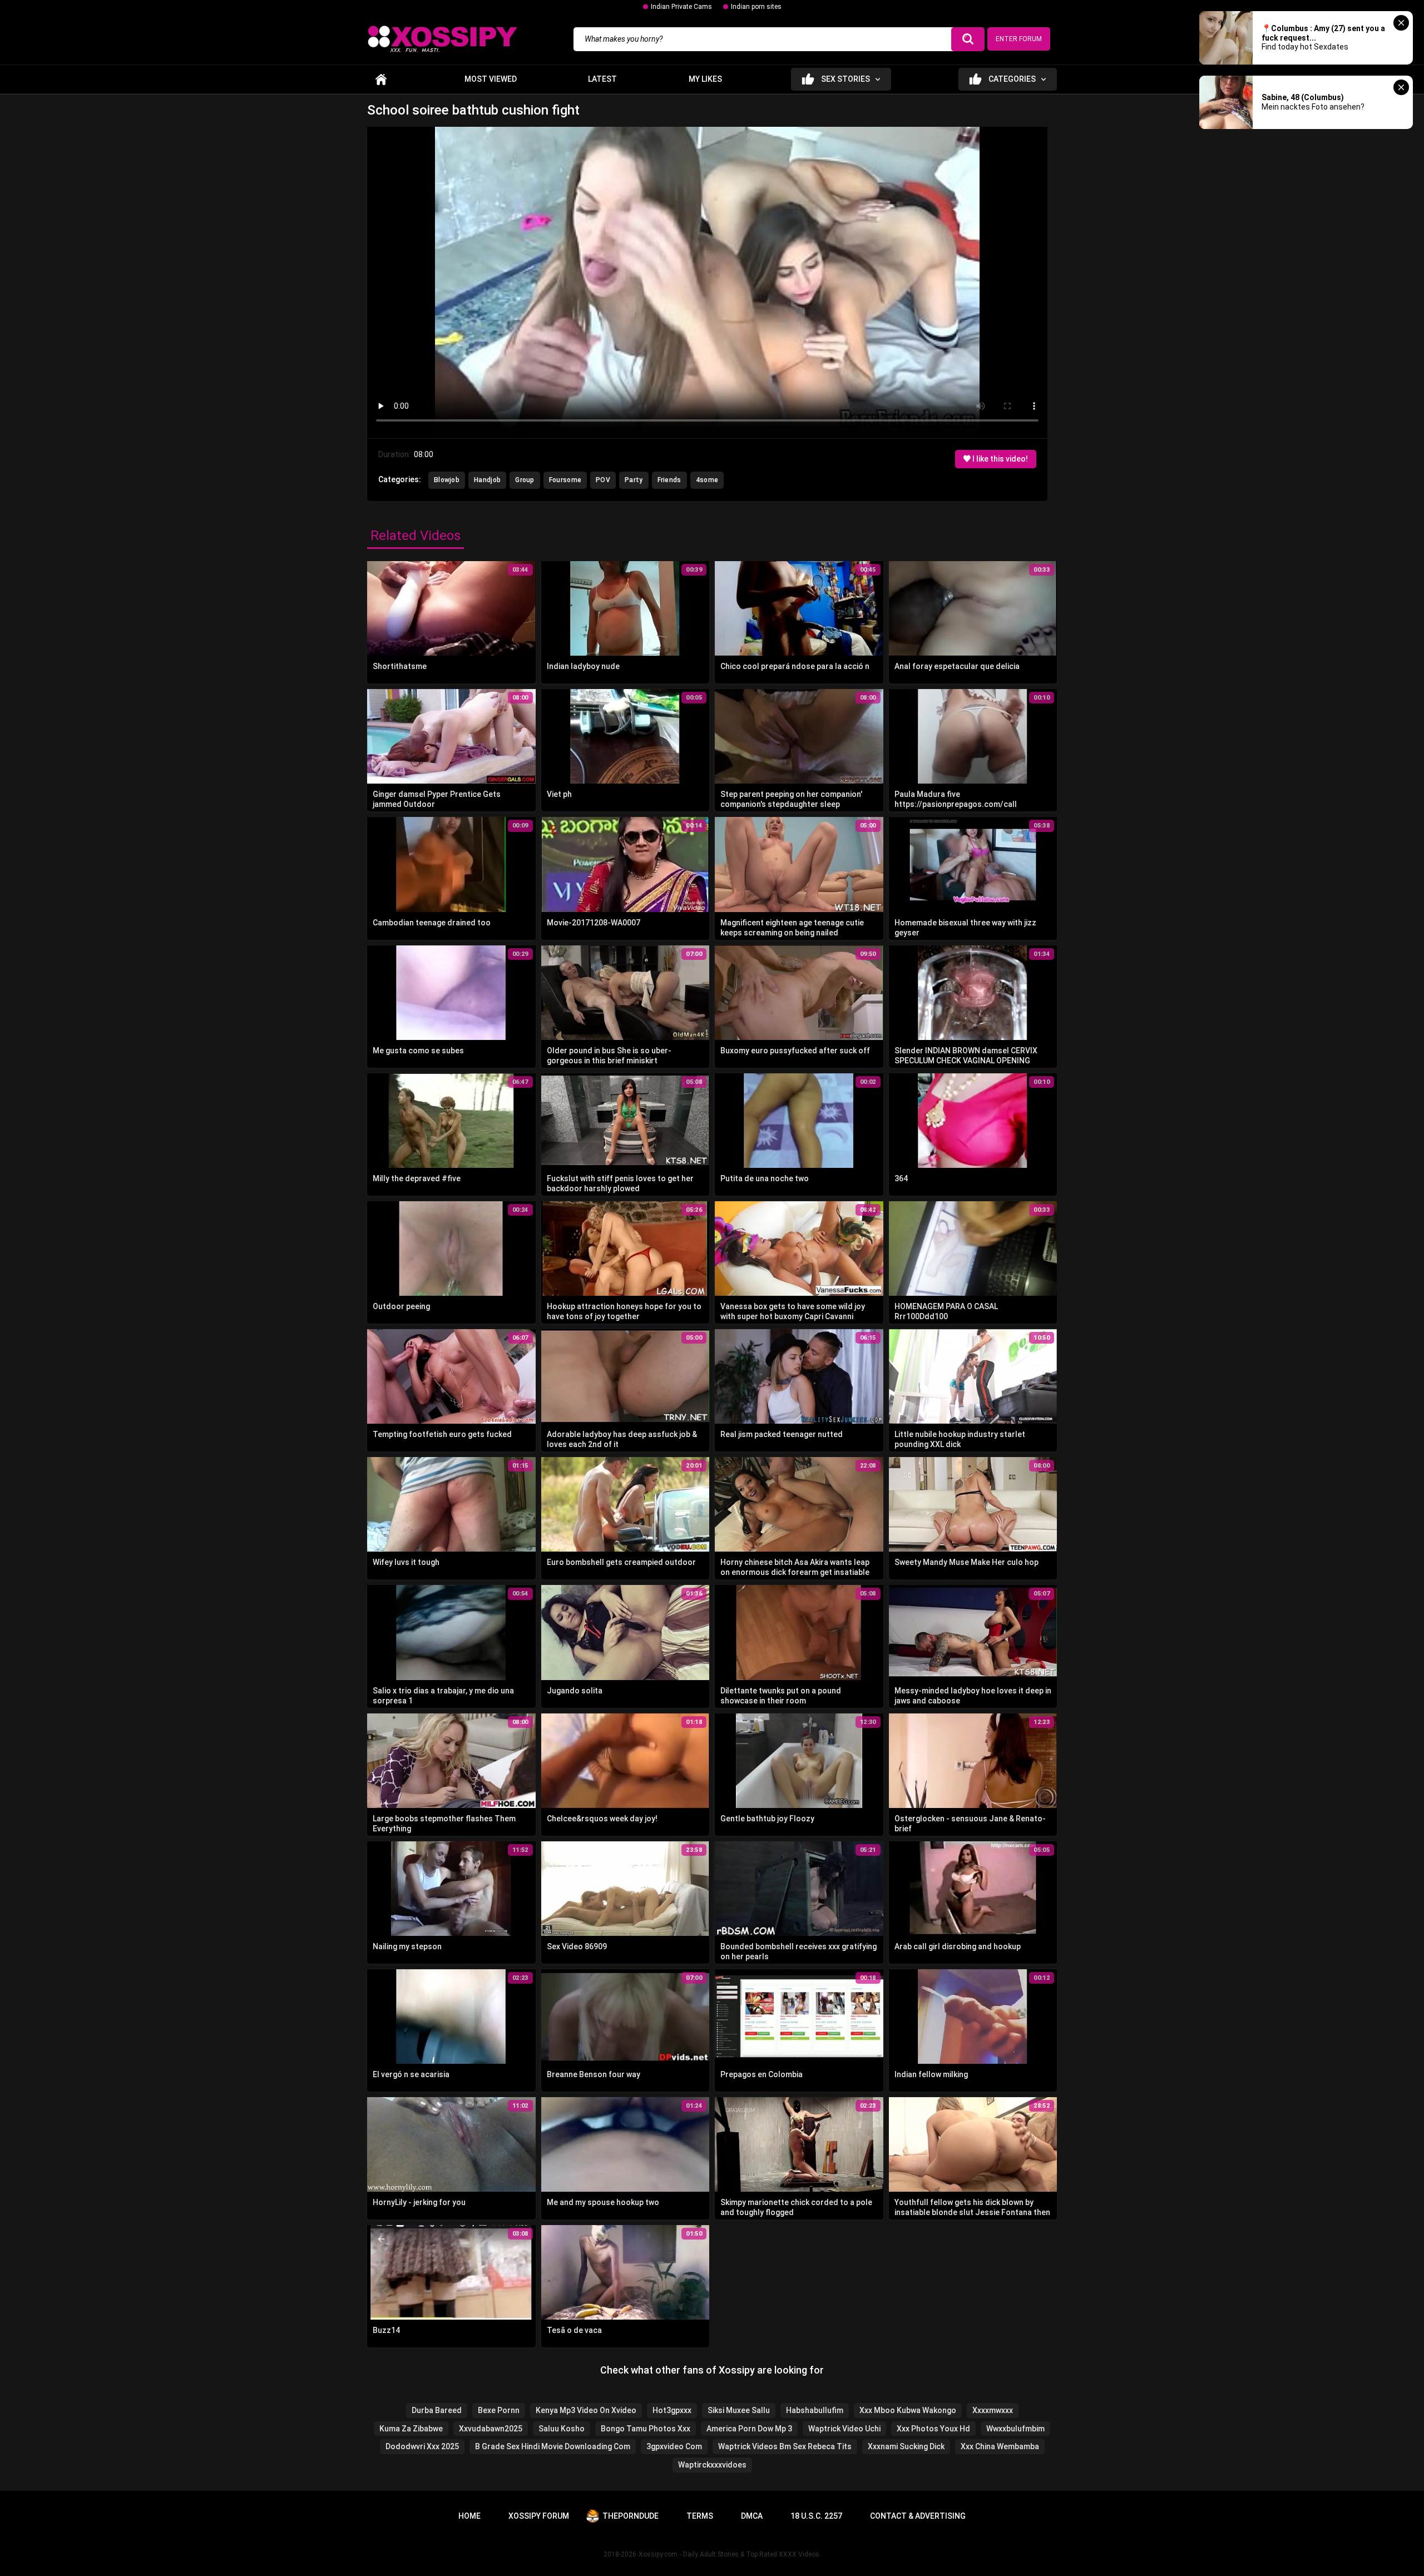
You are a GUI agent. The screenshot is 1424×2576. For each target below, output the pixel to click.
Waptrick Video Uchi (844, 2429)
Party (634, 480)
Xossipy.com (658, 2554)
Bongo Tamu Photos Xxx (646, 2429)
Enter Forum (1019, 39)
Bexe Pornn (499, 2410)
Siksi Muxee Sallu (739, 2410)
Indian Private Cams (681, 7)
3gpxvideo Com (674, 2446)
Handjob (487, 480)
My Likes (705, 79)
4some (707, 480)
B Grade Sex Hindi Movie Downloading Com (553, 2446)
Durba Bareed (437, 2410)
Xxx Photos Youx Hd (933, 2429)
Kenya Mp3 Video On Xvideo (586, 2410)
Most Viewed (491, 79)
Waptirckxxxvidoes (712, 2465)
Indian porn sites (756, 7)
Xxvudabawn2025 (491, 2429)
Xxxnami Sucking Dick (906, 2446)
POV (603, 480)
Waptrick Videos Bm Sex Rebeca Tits (785, 2446)
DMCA (752, 2516)
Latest (602, 79)
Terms (700, 2516)
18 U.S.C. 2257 (816, 2516)
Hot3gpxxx (672, 2410)
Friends (669, 480)
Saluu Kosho (562, 2429)
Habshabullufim (815, 2410)
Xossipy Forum (539, 2516)
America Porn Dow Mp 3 (749, 2429)
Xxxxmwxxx (993, 2410)
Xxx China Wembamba (1000, 2446)
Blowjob (447, 480)
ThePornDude (631, 2516)
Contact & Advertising (918, 2516)
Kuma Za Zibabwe (411, 2429)
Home (381, 79)
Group (525, 480)
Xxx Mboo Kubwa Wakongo (908, 2410)
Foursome (565, 480)
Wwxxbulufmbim (1015, 2429)
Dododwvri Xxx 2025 (422, 2446)
